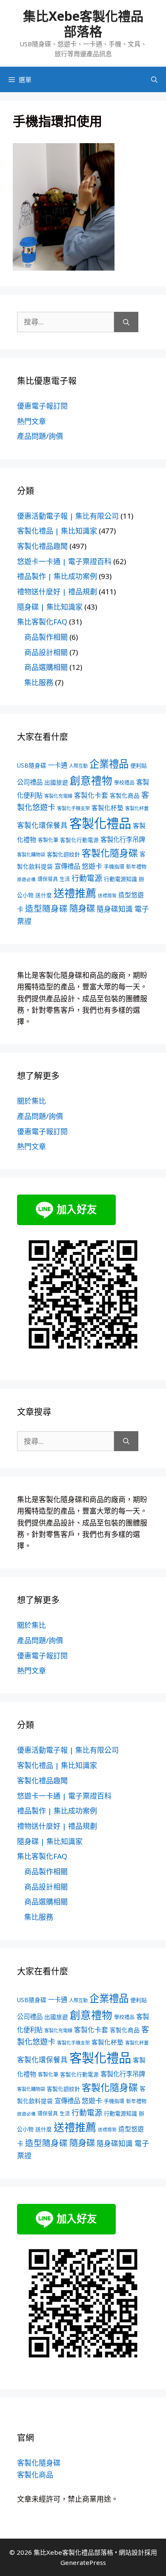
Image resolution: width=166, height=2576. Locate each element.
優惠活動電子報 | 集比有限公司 (68, 516)
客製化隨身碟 (110, 853)
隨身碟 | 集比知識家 (50, 607)
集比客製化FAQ (42, 622)
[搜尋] (126, 322)
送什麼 (44, 895)
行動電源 (87, 878)
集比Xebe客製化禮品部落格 (83, 24)
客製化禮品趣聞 (42, 546)
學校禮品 (124, 783)
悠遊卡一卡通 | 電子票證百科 (64, 561)
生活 (65, 879)
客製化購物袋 (31, 854)
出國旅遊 (56, 782)
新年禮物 (136, 867)
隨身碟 (82, 908)
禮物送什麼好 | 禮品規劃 (57, 592)
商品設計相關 (46, 652)
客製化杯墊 (107, 808)
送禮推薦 (75, 893)
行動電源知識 (120, 879)
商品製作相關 (46, 637)
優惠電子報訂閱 (42, 406)
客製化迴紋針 (63, 854)
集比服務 (39, 682)
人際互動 (78, 766)
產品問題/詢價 (40, 436)
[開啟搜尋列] (154, 79)
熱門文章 (31, 421)
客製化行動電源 (79, 840)
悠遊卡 (92, 866)
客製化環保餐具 (42, 825)
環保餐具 (48, 879)
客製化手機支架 (73, 808)
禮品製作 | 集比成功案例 (57, 576)
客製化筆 (48, 840)
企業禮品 (109, 764)
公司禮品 (30, 782)
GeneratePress (83, 2562)
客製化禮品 (100, 823)
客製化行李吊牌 (123, 840)
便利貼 (139, 765)
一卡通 (58, 765)
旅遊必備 (26, 879)
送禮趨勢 (107, 895)
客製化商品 (125, 795)
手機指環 (114, 867)
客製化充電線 (58, 796)
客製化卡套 (91, 795)
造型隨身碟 (46, 908)
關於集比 (31, 1101)
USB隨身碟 (32, 765)
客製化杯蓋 (137, 808)
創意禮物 (91, 781)
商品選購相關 (46, 667)
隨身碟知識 (115, 909)
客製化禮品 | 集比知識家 (57, 531)
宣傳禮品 (67, 866)
